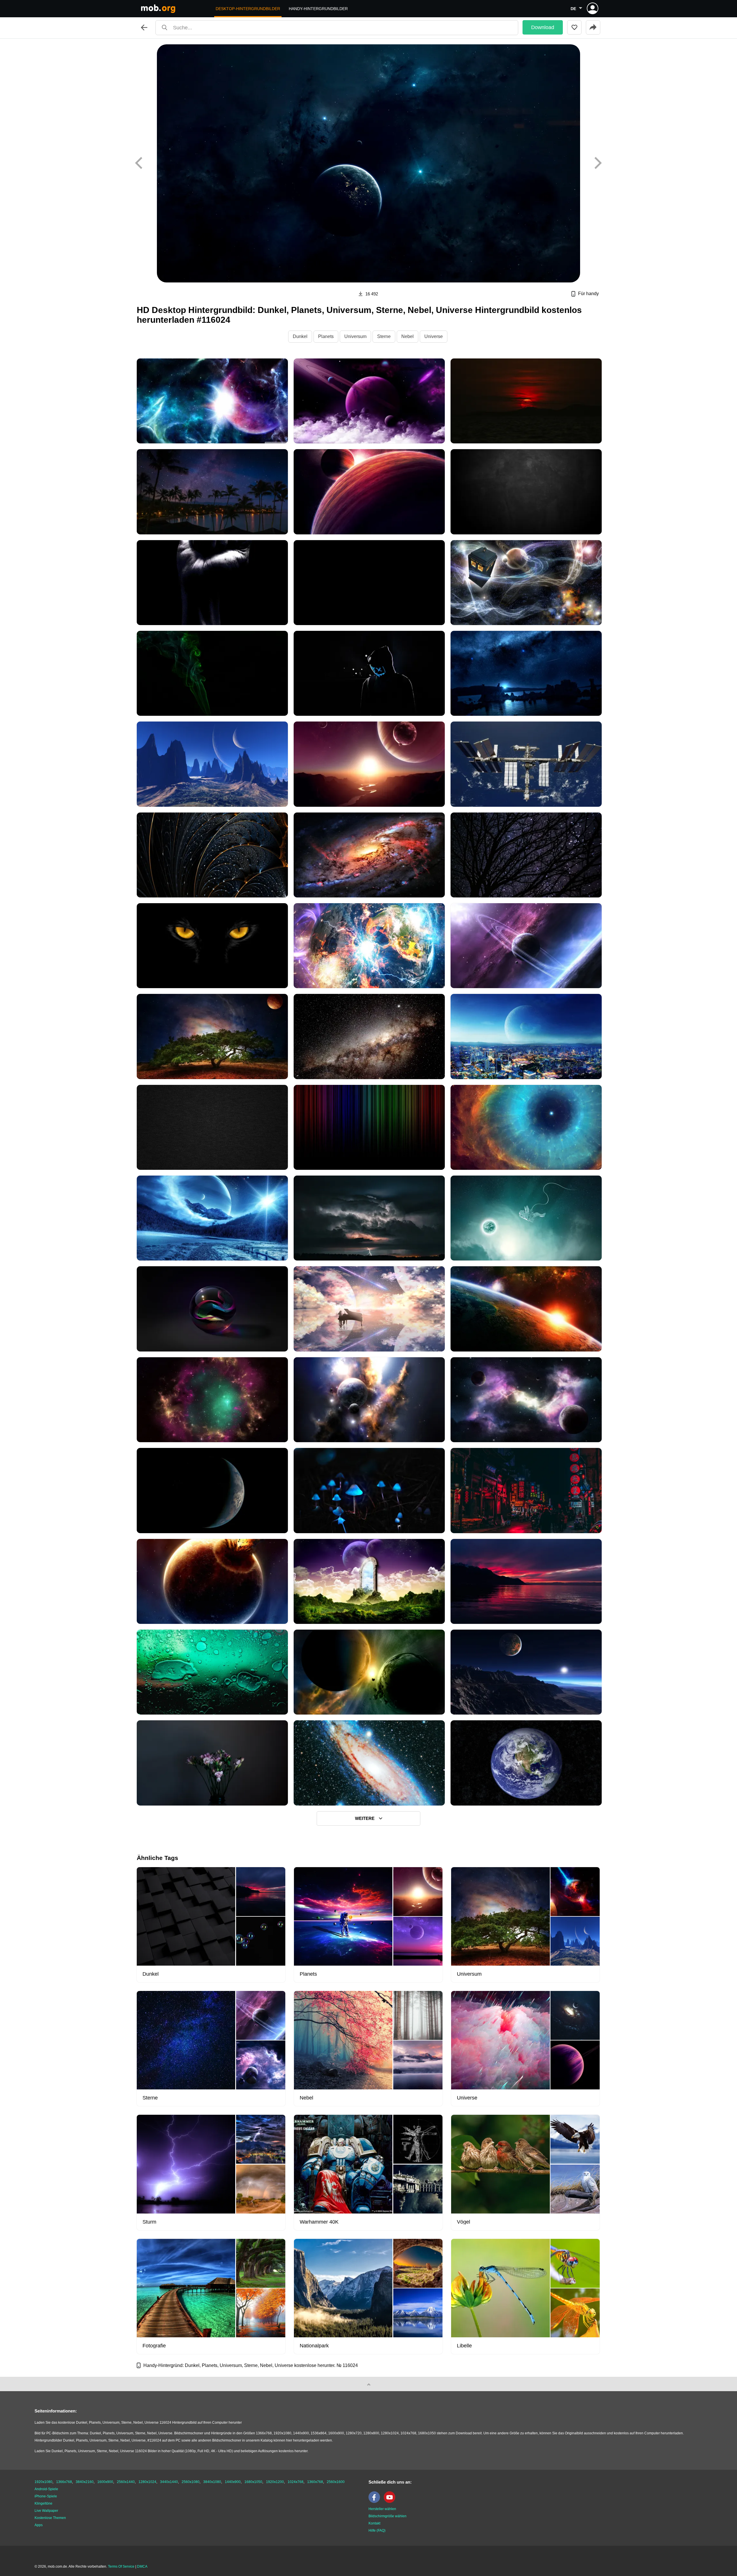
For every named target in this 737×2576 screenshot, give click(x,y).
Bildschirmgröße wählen (388, 2516)
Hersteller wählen (382, 2509)
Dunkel (300, 336)
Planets (326, 336)
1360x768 (315, 2482)
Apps (39, 2525)
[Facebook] (376, 2502)
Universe (434, 336)
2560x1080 (191, 2482)
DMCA (142, 2566)
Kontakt (374, 2523)
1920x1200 (275, 2482)
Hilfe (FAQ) (377, 2531)
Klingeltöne (43, 2503)
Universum (355, 336)
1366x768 (64, 2482)
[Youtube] (391, 2502)
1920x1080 (43, 2482)
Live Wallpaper (46, 2511)
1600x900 (105, 2482)
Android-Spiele (46, 2489)
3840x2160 (85, 2482)
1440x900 (233, 2482)
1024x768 (296, 2482)
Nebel (408, 336)
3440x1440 (169, 2482)
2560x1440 (126, 2482)
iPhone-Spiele (46, 2496)
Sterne (384, 336)
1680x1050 (253, 2482)
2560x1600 (336, 2482)
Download (543, 27)
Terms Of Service (121, 2566)
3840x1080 (212, 2482)
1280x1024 (147, 2482)
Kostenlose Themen (50, 2518)
